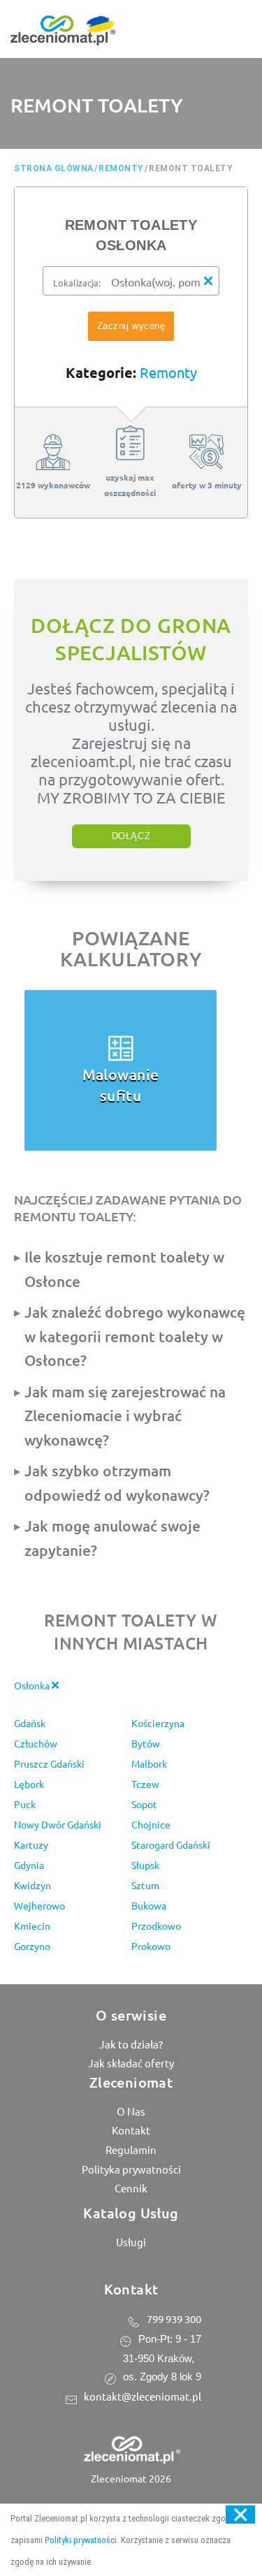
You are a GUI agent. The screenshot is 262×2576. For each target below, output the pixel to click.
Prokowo (151, 1946)
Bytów (146, 1743)
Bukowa (149, 1905)
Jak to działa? (131, 2044)
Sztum (145, 1885)
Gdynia (29, 1865)
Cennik (131, 2188)
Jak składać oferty (131, 2063)
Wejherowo (39, 1905)
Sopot (144, 1804)
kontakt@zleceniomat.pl (143, 2396)
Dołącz (131, 836)
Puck (25, 1804)
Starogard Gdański (171, 1844)
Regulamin (131, 2149)
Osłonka (33, 1685)
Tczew (145, 1784)
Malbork (149, 1763)
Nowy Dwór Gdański (58, 1824)
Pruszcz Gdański (49, 1763)
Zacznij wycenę (131, 326)
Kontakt (131, 2130)
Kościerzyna (158, 1723)
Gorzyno (32, 1946)
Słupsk (145, 1865)
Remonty (168, 372)
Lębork (29, 1784)
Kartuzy (31, 1844)
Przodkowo (156, 1926)
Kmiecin (32, 1926)
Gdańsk (30, 1723)
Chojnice (151, 1824)
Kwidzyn (32, 1885)
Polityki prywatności (81, 2540)
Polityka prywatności (131, 2169)
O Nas (131, 2111)
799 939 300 (174, 2319)
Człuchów (36, 1743)
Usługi (131, 2242)
